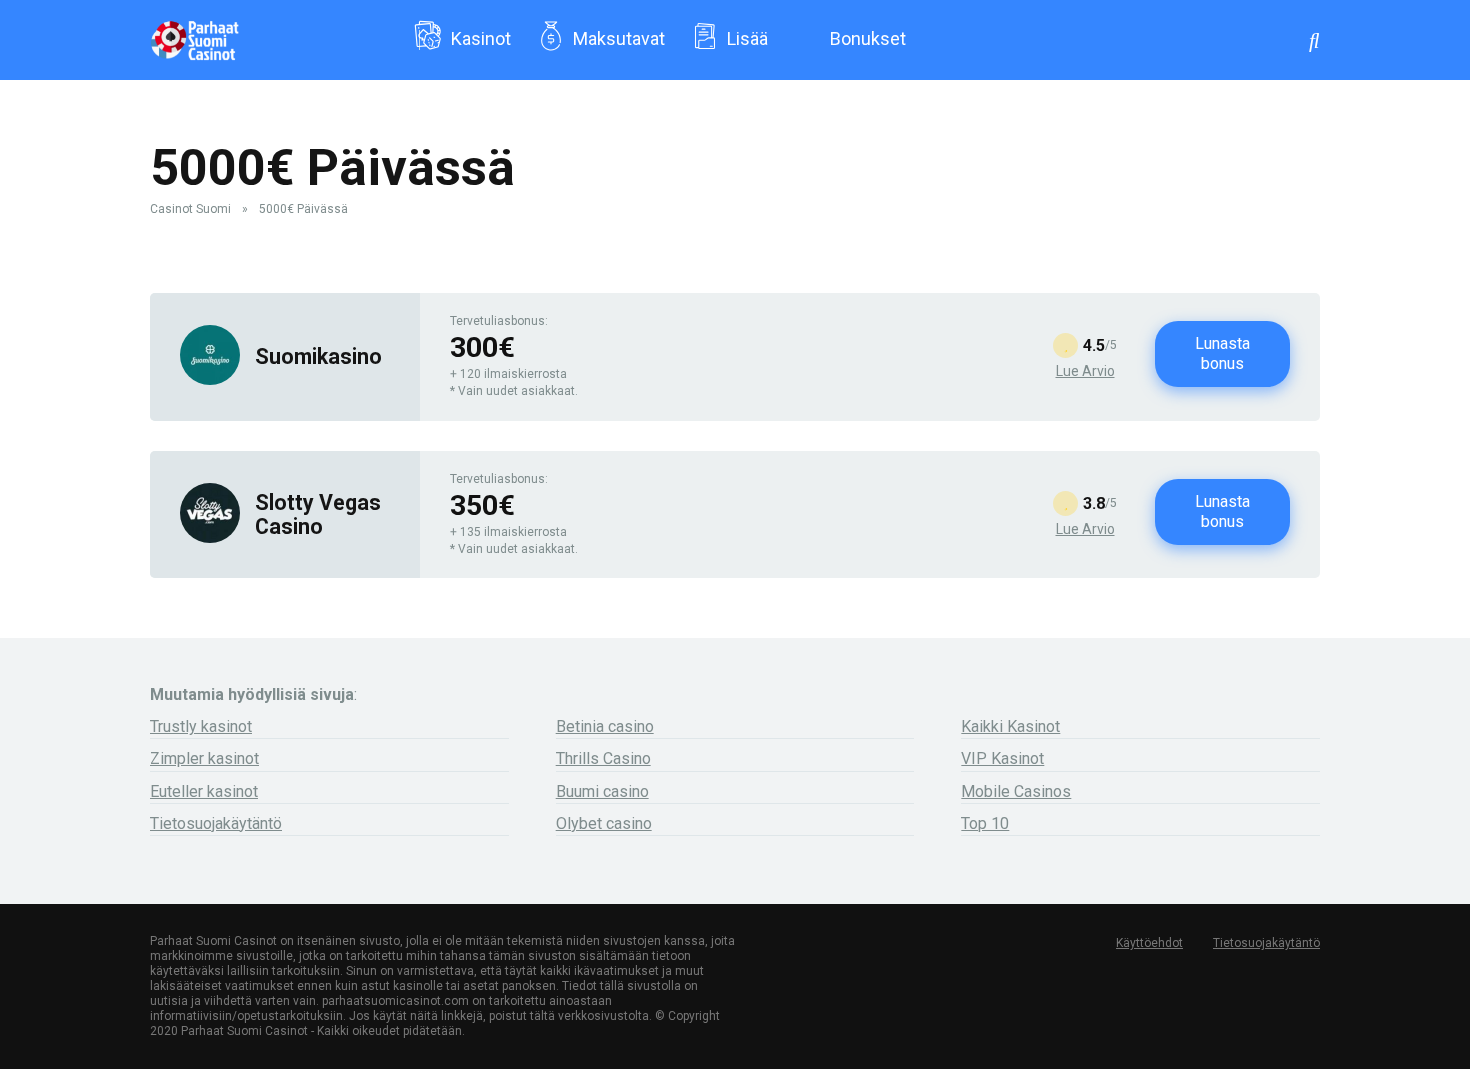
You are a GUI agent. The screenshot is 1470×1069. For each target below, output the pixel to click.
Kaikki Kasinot (1010, 726)
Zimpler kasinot (204, 758)
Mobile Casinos (1016, 791)
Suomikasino (318, 356)
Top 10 (985, 823)
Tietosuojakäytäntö (216, 823)
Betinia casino (605, 726)
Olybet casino (604, 823)
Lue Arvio (1085, 371)
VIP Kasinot (1002, 758)
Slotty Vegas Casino (318, 514)
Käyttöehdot (1149, 943)
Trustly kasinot (201, 726)
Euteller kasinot (204, 791)
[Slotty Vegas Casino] (210, 537)
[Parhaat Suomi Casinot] (194, 32)
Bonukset (868, 38)
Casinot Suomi (190, 209)
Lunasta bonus (1222, 353)
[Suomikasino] (210, 379)
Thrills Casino (603, 758)
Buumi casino (602, 791)
